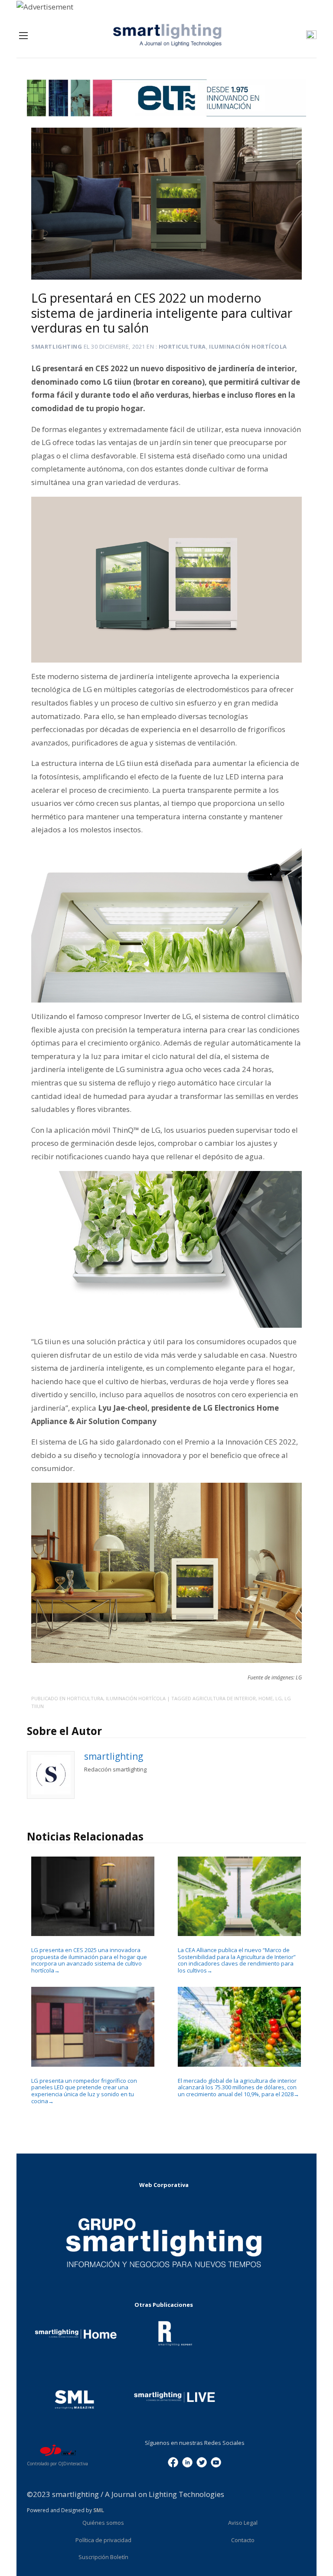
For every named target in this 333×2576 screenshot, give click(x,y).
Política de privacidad (103, 2540)
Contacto (243, 2540)
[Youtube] (216, 2462)
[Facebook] (173, 2462)
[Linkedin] (187, 2462)
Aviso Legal (243, 2523)
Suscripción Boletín (103, 2557)
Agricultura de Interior (224, 1698)
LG (279, 1698)
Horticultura (182, 346)
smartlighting (57, 346)
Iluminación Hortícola (248, 346)
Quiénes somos (103, 2523)
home (266, 1698)
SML (99, 2510)
